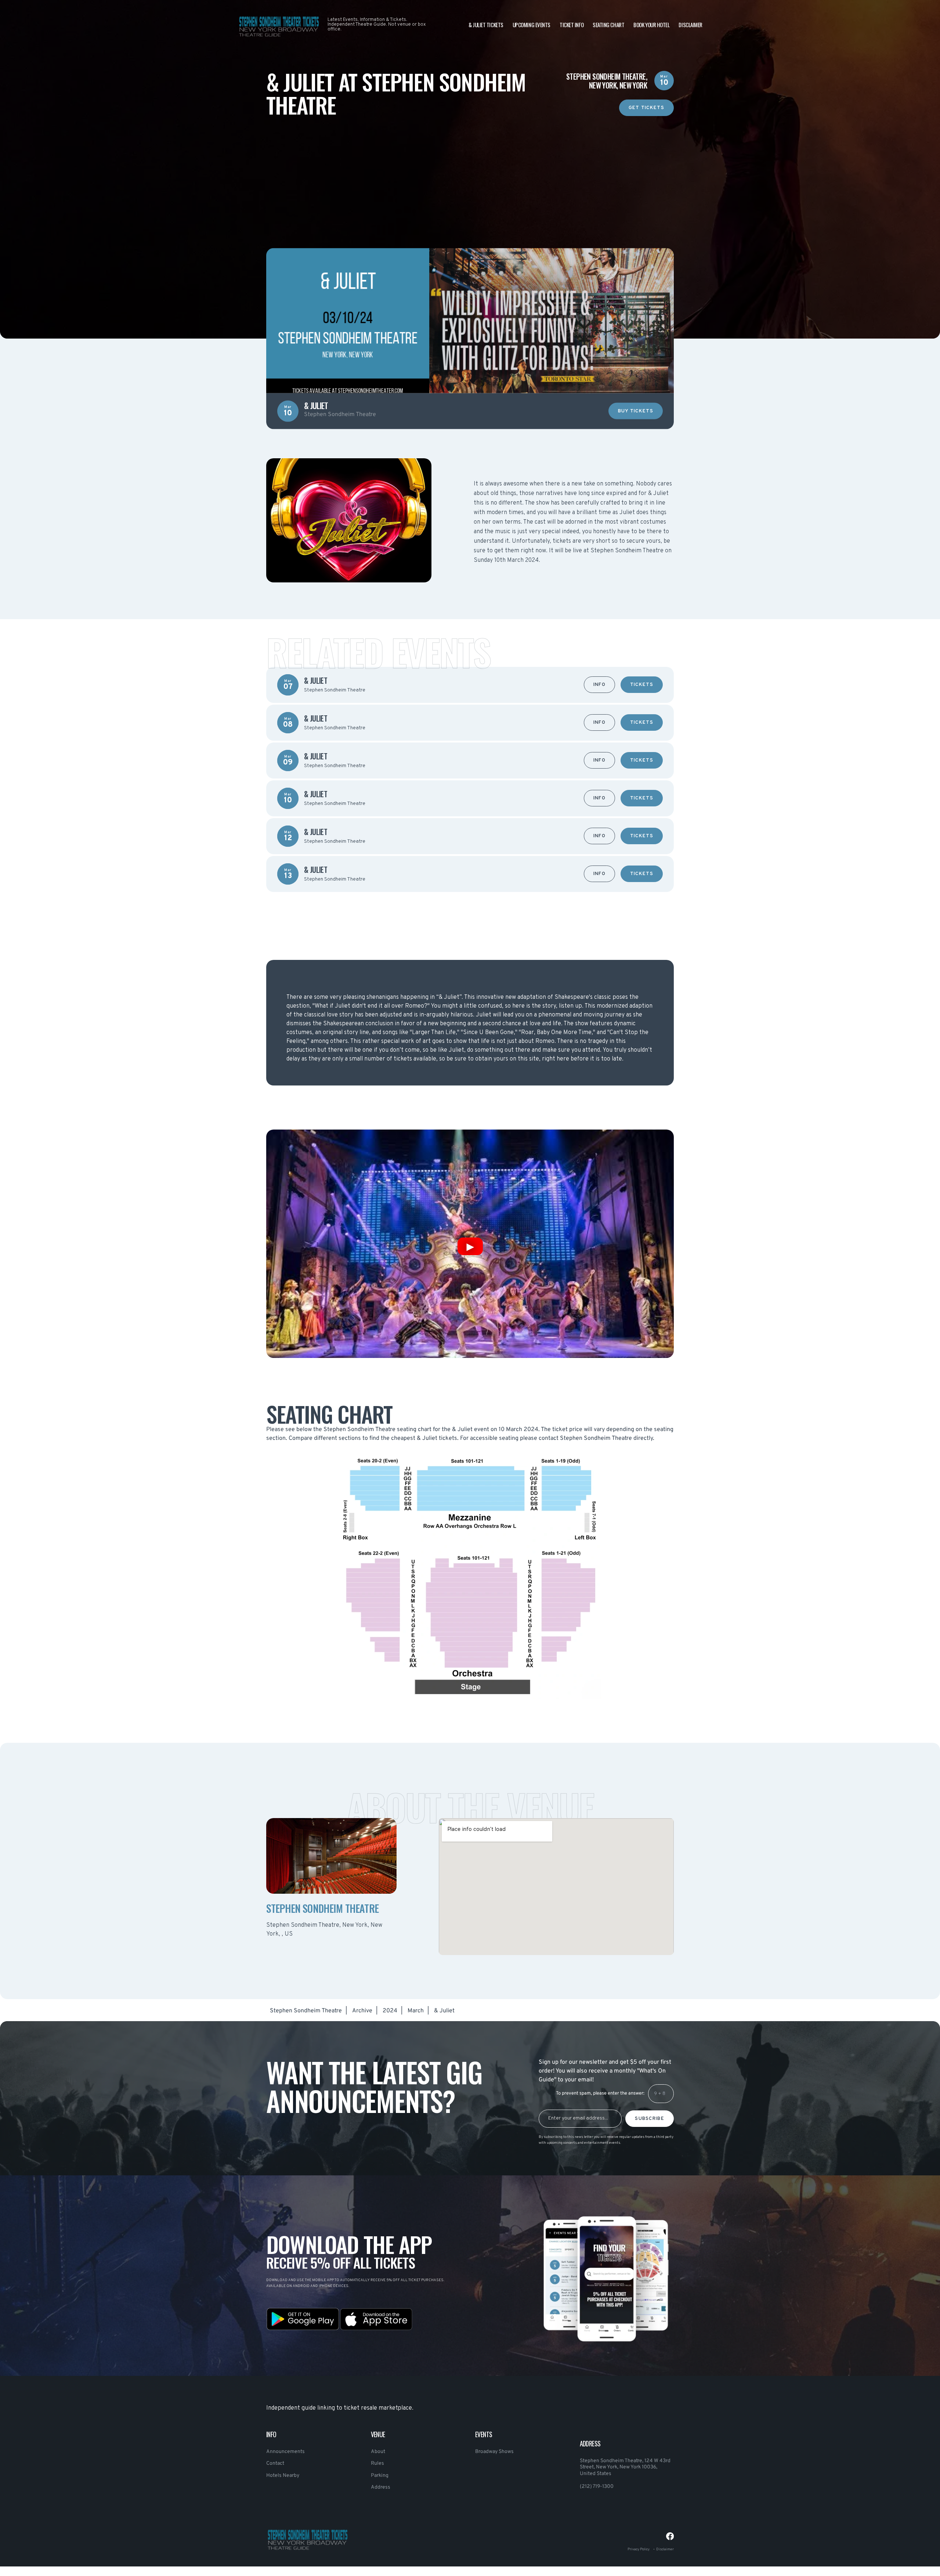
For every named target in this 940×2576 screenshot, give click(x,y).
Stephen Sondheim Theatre (306, 2011)
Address (381, 2487)
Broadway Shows (494, 2452)
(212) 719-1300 (597, 2487)
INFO (599, 685)
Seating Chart (608, 25)
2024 (390, 2011)
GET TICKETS (646, 108)
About (378, 2452)
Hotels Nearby (283, 2476)
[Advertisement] (470, 167)
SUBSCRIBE (650, 2119)
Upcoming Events (532, 25)
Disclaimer (690, 25)
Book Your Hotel (651, 25)
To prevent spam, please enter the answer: (600, 2093)
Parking (380, 2476)
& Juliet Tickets (486, 25)
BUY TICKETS (636, 411)
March (416, 2011)
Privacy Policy (639, 2549)
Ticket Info (572, 25)
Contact (275, 2463)
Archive (362, 2011)
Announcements (285, 2452)
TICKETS (642, 685)
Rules (377, 2463)
